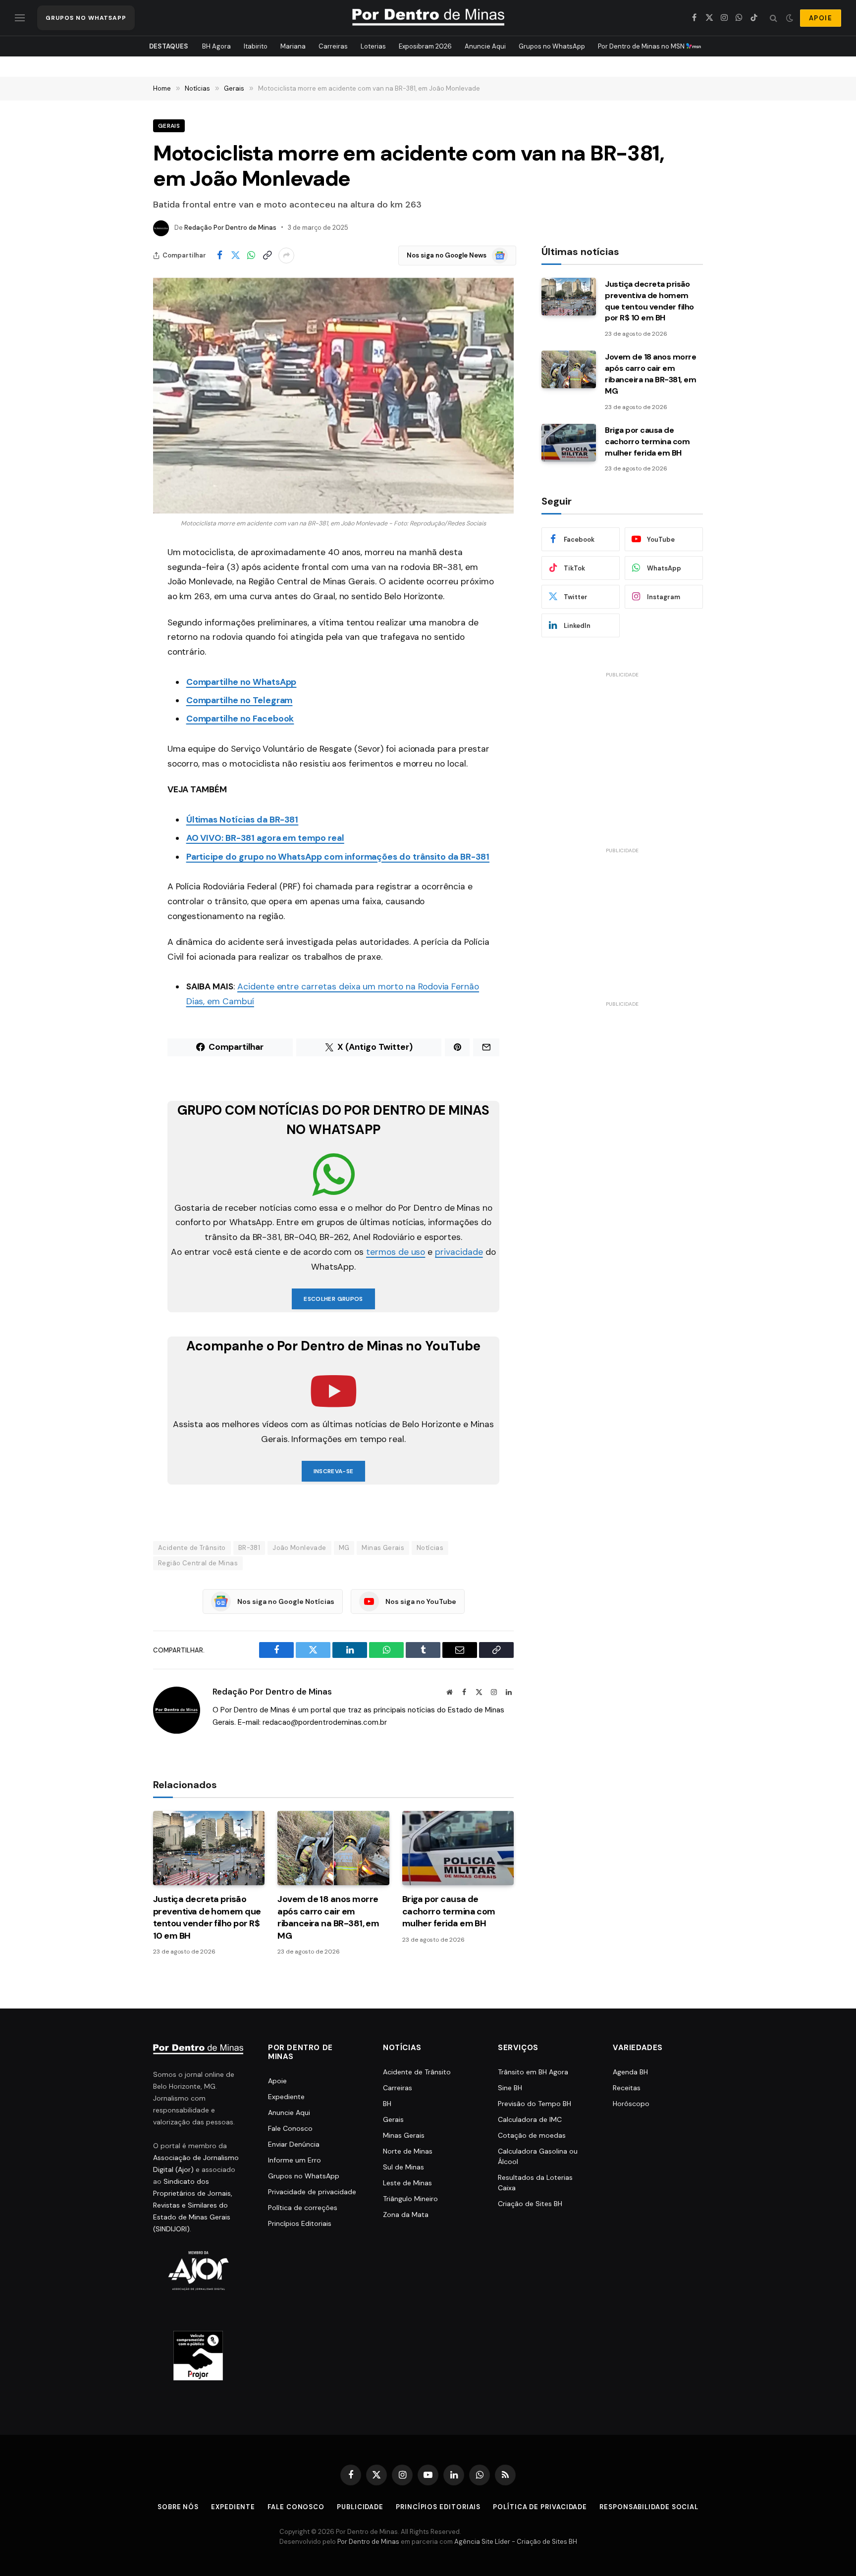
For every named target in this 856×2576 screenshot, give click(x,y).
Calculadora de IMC (530, 2119)
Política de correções (303, 2208)
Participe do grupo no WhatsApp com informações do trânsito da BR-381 (338, 857)
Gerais (169, 126)
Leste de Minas (407, 2183)
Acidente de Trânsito (192, 1548)
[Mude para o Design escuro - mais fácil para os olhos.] (790, 18)
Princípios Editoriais (300, 2223)
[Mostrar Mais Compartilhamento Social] (286, 256)
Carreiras (333, 46)
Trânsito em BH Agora (533, 2072)
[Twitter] (118, 603)
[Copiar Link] (267, 256)
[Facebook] (118, 578)
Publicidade (360, 2507)
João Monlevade (299, 1548)
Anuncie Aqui (485, 46)
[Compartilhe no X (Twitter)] (235, 256)
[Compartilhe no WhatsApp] (251, 256)
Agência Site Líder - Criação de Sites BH (516, 2542)
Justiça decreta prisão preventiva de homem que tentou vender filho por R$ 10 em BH (207, 1917)
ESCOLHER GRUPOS (333, 1299)
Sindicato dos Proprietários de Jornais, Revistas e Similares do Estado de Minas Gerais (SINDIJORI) (193, 2205)
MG (344, 1548)
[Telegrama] (118, 729)
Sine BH (510, 2088)
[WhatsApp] (118, 628)
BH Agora (216, 46)
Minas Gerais (383, 1548)
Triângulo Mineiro (410, 2199)
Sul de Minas (403, 2167)
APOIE (821, 18)
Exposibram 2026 (425, 46)
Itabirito (256, 46)
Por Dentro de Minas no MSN (642, 46)
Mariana (293, 46)
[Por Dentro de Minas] (428, 18)
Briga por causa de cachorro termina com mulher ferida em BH (449, 1911)
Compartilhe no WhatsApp (241, 682)
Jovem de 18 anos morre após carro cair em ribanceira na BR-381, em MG (328, 1917)
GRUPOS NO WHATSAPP (86, 18)
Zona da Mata (406, 2215)
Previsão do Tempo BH (535, 2104)
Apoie (277, 2081)
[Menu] (20, 18)
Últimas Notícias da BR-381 (242, 820)
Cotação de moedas (532, 2135)
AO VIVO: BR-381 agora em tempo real (265, 838)
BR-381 (249, 1548)
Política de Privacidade (540, 2507)
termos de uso (396, 1252)
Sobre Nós (178, 2507)
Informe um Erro (294, 2160)
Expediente (286, 2097)
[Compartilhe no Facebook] (219, 256)
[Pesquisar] (774, 18)
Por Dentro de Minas (368, 2542)
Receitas (627, 2088)
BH (387, 2104)
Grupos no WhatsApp (552, 46)
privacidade (459, 1252)
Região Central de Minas (198, 1563)
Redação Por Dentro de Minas (230, 228)
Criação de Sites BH (530, 2204)
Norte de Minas (408, 2151)
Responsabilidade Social (649, 2507)
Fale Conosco (290, 2128)
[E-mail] (118, 679)
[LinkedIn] (118, 654)
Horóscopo (631, 2104)
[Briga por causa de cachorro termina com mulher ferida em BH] (458, 1848)
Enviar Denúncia (294, 2144)
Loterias (373, 46)
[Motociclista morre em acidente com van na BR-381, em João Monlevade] (333, 396)
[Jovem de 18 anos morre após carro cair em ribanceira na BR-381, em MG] (333, 1848)
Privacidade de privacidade (312, 2192)
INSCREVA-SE (334, 1471)
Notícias (430, 1548)
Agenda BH (630, 2072)
